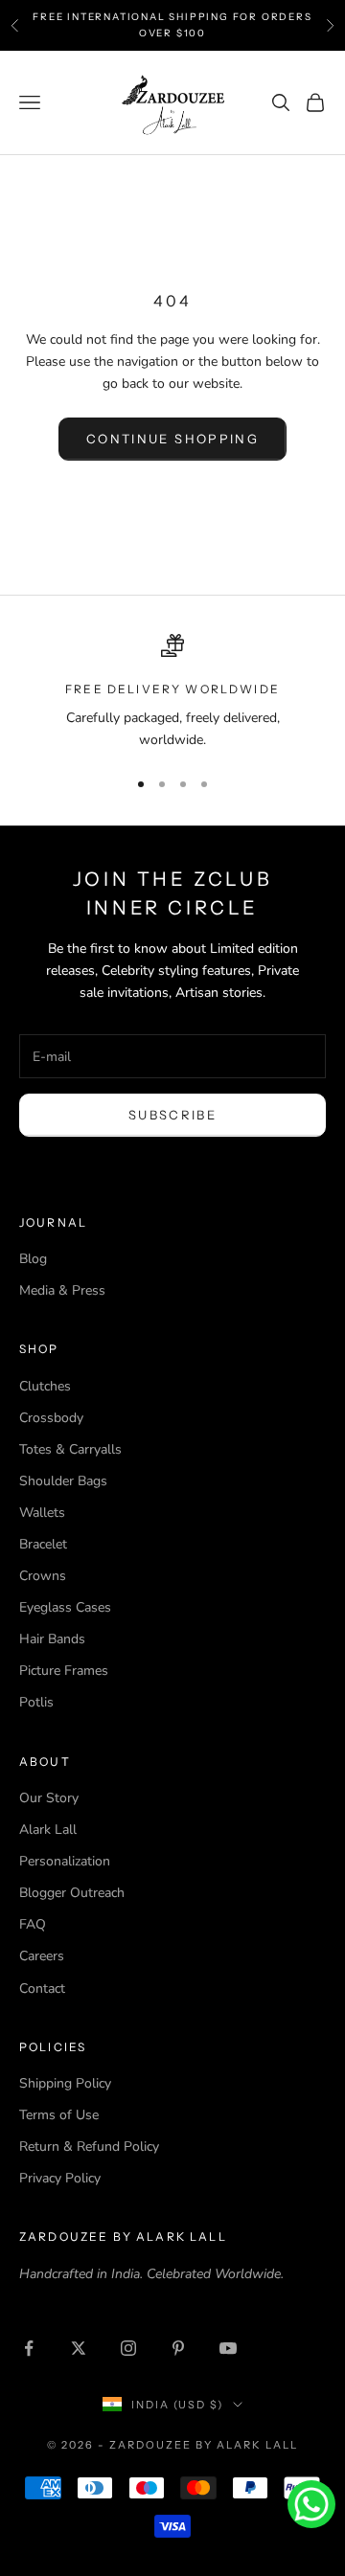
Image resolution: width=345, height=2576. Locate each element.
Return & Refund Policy (89, 2147)
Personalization (65, 1861)
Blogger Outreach (72, 1893)
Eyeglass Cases (65, 1607)
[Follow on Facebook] (29, 2348)
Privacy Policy (60, 2178)
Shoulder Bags (63, 1481)
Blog (33, 1259)
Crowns (43, 1576)
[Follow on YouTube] (228, 2348)
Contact (42, 1988)
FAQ (33, 1924)
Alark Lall (48, 1830)
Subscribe (172, 1115)
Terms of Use (59, 2115)
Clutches (45, 1386)
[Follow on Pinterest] (178, 2348)
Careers (42, 1956)
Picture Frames (64, 1671)
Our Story (49, 1798)
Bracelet (43, 1544)
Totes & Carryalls (70, 1449)
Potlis (36, 1702)
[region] (172, 693)
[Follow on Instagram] (128, 2348)
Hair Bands (52, 1639)
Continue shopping (172, 439)
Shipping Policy (65, 2083)
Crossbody (51, 1418)
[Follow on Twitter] (79, 2348)
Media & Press (62, 1290)
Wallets (42, 1513)
